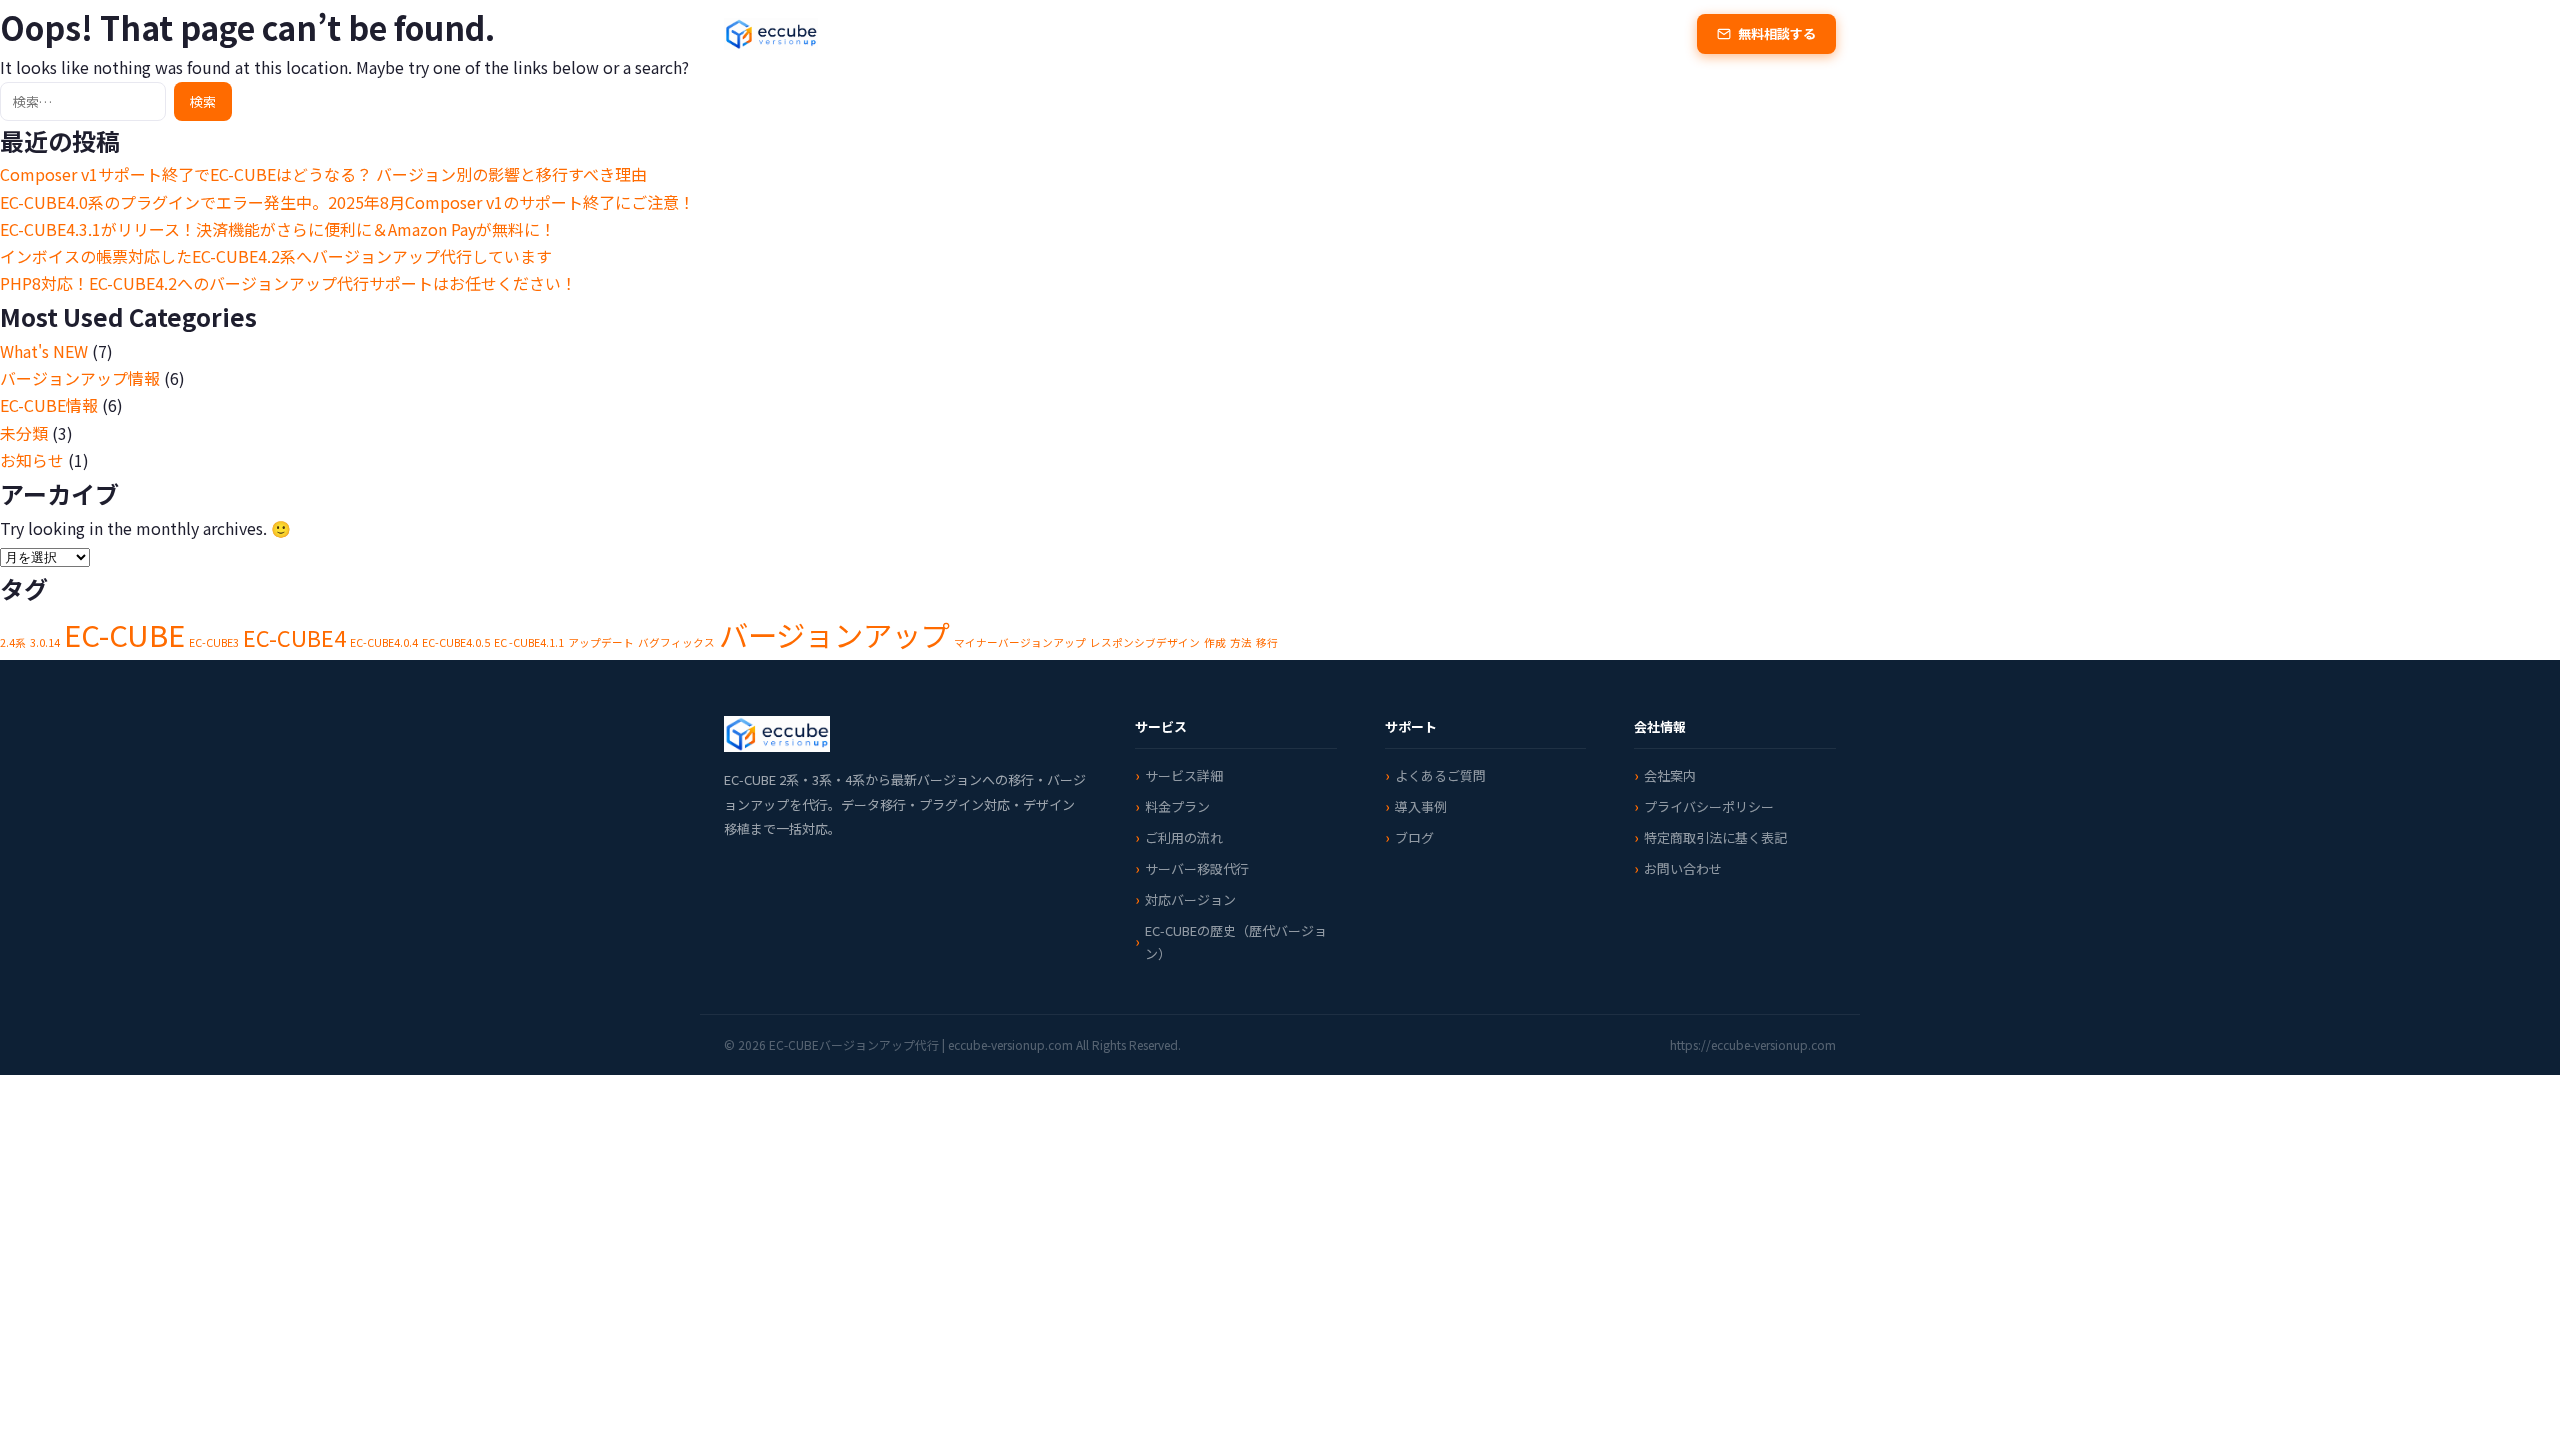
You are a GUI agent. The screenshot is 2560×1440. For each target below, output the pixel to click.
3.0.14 (45, 642)
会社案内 (1670, 775)
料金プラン (1158, 33)
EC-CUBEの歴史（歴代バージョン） (1236, 941)
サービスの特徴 (1052, 33)
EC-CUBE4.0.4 (384, 642)
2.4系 (13, 642)
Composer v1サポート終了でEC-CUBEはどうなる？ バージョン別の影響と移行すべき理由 (323, 174)
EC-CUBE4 (294, 637)
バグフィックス (676, 642)
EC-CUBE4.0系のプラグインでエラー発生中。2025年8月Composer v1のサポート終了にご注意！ (347, 202)
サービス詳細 (1184, 775)
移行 (1267, 642)
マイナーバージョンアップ (1020, 642)
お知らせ (32, 460)
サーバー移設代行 (1197, 868)
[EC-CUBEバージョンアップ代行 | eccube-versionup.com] (771, 34)
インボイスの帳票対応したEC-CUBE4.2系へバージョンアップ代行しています (276, 256)
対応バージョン (1344, 33)
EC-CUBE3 (214, 642)
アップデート (601, 642)
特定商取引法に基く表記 (1715, 837)
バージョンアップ (834, 634)
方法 (1241, 642)
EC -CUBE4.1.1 (529, 642)
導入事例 (1421, 806)
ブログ (1489, 33)
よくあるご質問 (1440, 775)
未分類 (24, 433)
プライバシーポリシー (1709, 806)
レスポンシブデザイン (1145, 642)
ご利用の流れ (1184, 837)
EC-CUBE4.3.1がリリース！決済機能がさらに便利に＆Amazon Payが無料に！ (278, 229)
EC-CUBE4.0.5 (456, 642)
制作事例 (1245, 33)
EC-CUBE (124, 634)
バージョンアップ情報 (80, 378)
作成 (1215, 642)
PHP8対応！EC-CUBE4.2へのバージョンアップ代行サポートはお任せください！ (288, 283)
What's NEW (44, 351)
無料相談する (1777, 33)
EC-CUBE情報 (49, 405)
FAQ (1430, 33)
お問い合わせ (1683, 868)
